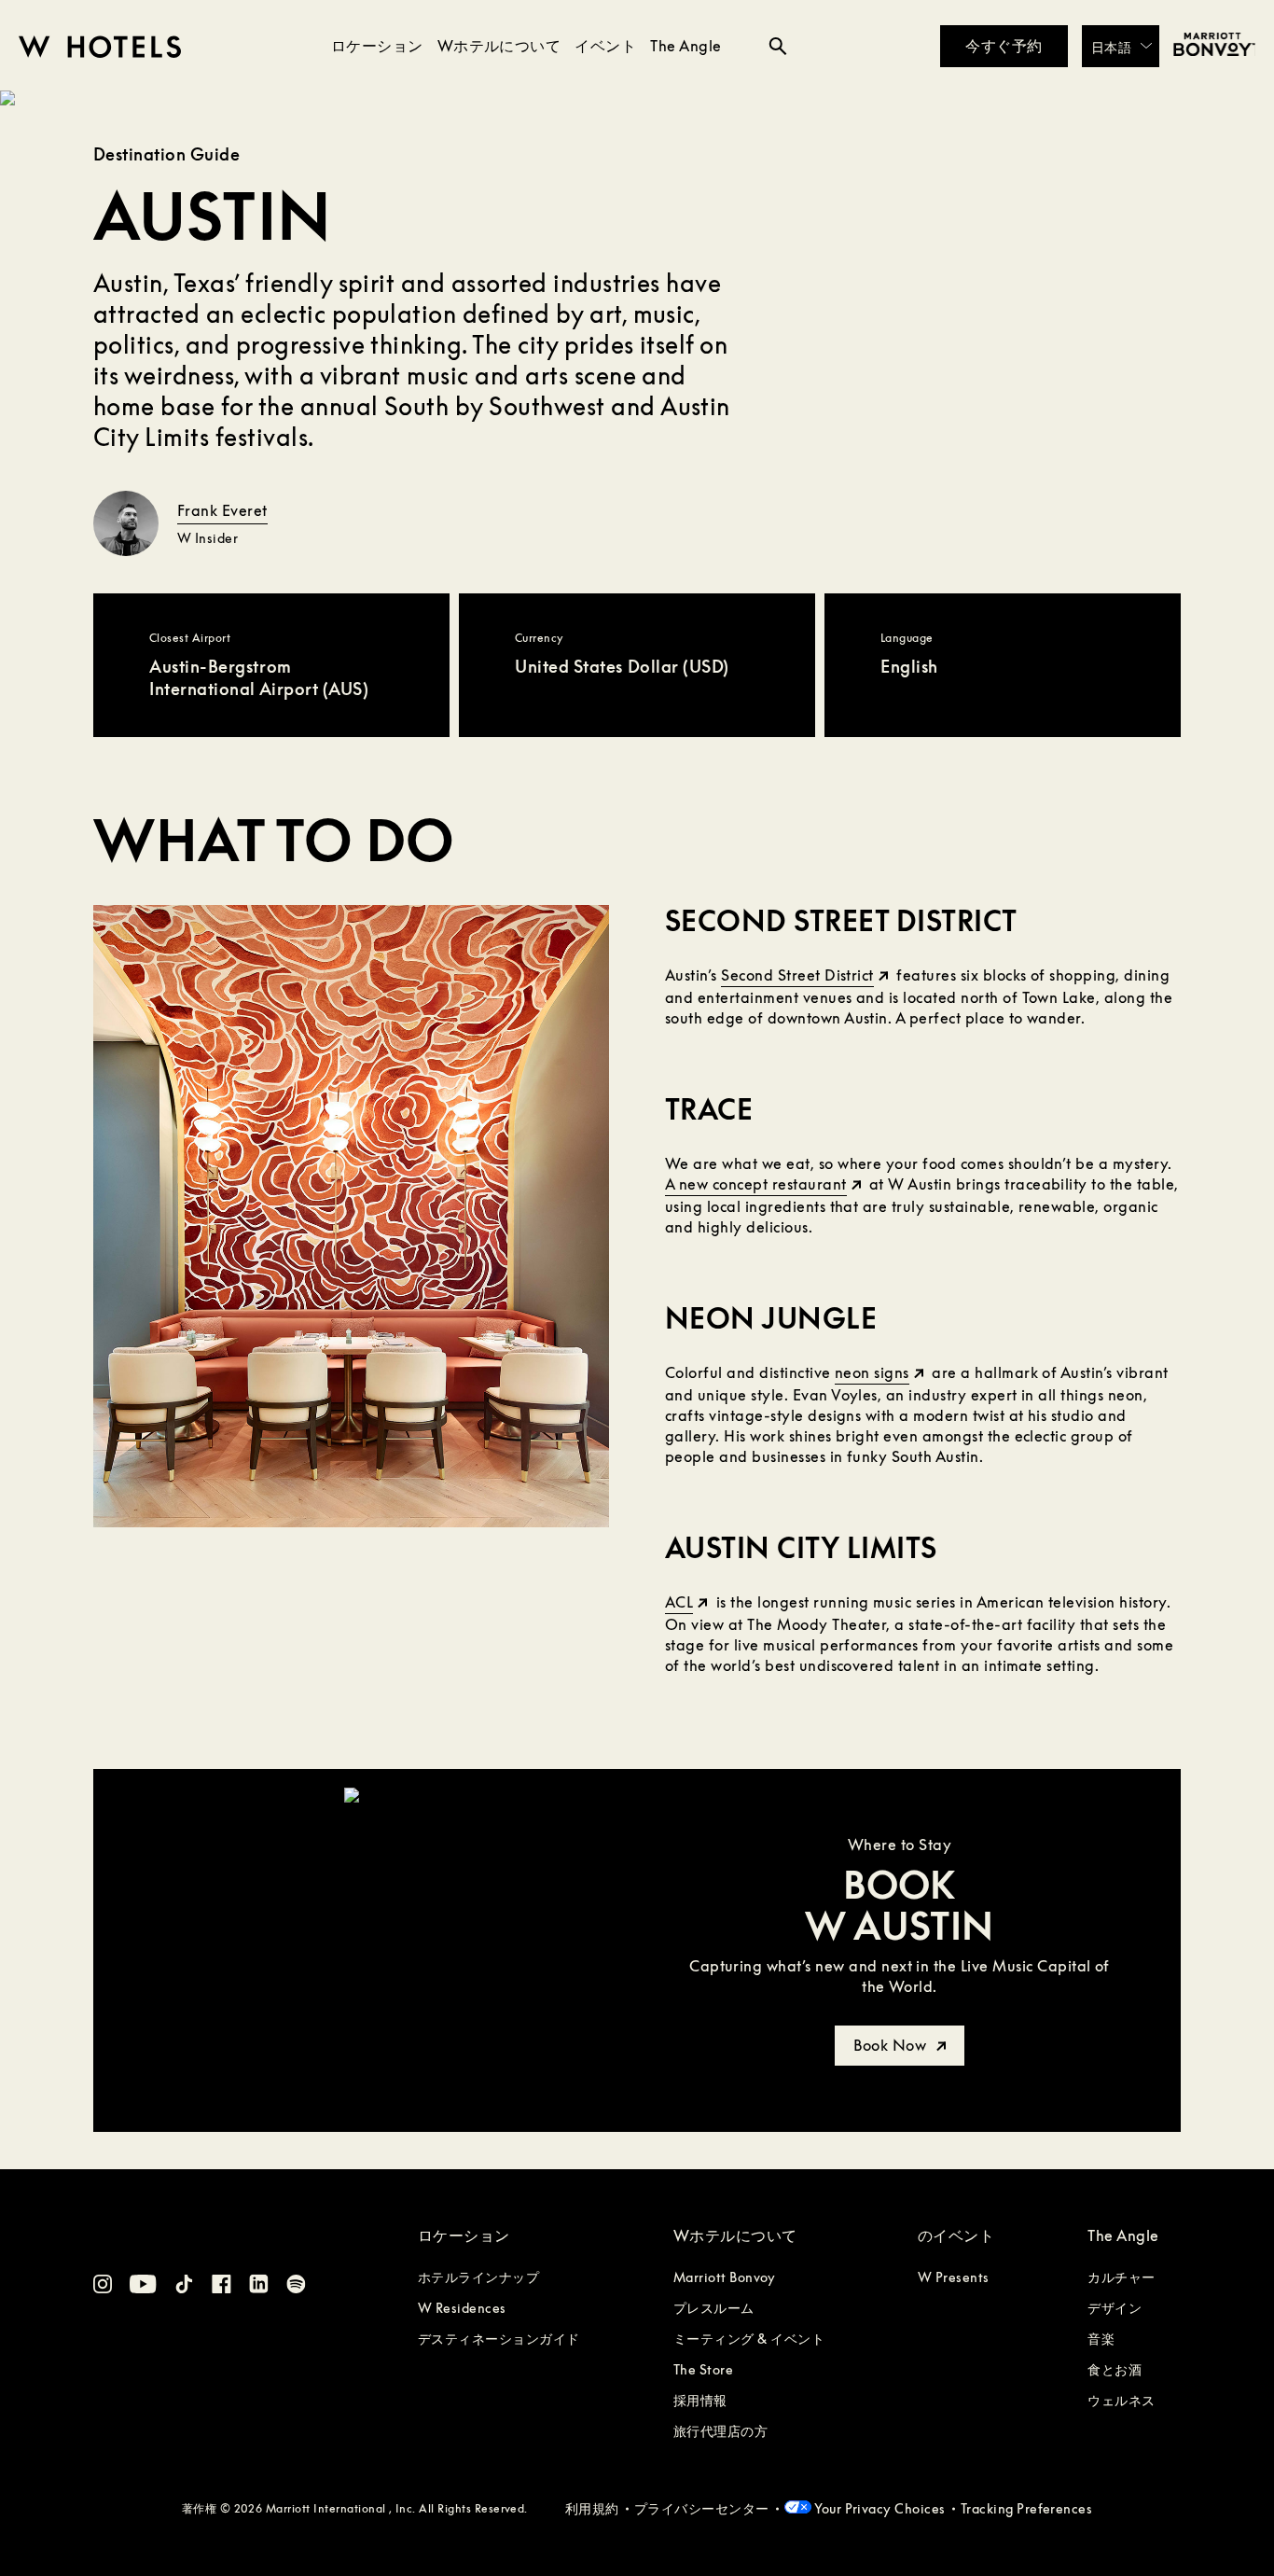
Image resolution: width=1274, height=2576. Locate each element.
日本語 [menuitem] (1111, 46)
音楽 (1101, 2339)
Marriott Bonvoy (725, 2277)
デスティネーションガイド (499, 2339)
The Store (703, 2369)
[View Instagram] (103, 2287)
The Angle (685, 46)
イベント (605, 46)
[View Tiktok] (184, 2287)
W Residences (462, 2308)
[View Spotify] (296, 2287)
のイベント (956, 2235)
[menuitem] (1121, 46)
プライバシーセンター (702, 2508)
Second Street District (797, 975)
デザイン (1115, 2308)
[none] (1121, 46)
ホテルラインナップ (478, 2277)
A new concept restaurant (756, 1184)
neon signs (872, 1372)
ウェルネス (1121, 2400)
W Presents (954, 2277)
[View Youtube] (143, 2287)
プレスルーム (714, 2308)
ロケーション (377, 46)
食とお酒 (1115, 2369)
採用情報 (700, 2400)
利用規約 (592, 2508)
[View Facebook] (222, 2287)
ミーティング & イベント (749, 2339)
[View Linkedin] (259, 2286)
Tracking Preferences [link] (1027, 2508)
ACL (679, 1602)
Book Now (892, 2045)
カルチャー (1121, 2277)
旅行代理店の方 (720, 2431)
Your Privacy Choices (879, 2508)
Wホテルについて (499, 46)
